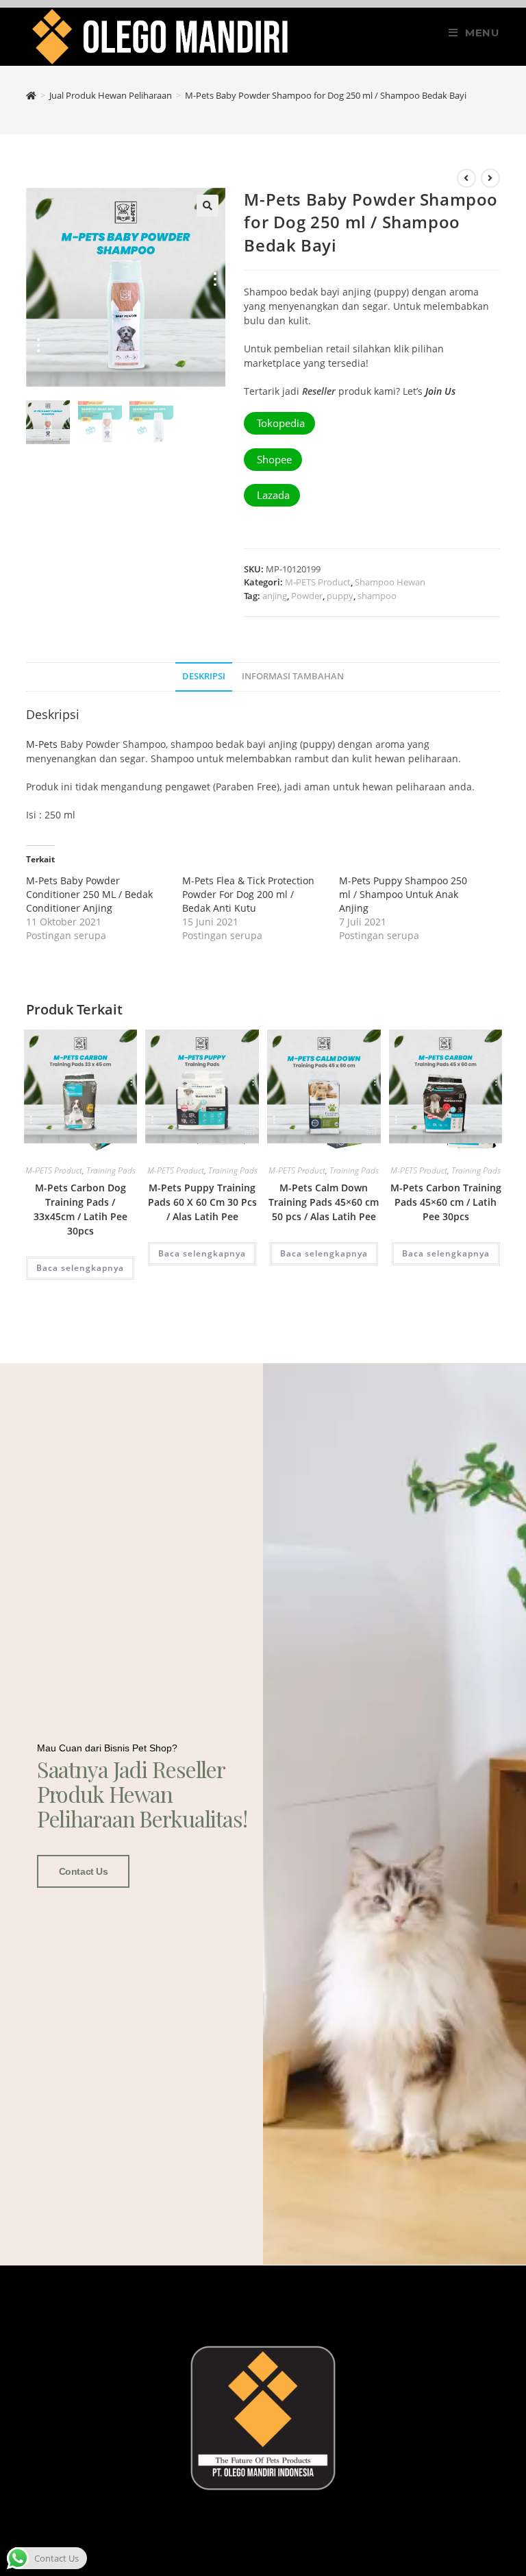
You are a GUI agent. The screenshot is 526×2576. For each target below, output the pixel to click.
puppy (340, 596)
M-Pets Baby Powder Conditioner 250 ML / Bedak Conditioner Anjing (89, 894)
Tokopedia (279, 423)
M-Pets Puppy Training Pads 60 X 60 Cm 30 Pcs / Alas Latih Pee (202, 1202)
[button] (208, 206)
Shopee (273, 459)
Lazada (272, 495)
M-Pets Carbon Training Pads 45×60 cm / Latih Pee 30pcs (446, 1202)
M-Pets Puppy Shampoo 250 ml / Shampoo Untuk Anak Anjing (403, 894)
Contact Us (84, 1871)
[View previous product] (466, 178)
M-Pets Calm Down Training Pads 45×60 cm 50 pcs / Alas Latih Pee (324, 1202)
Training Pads (111, 1170)
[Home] (31, 95)
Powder (307, 596)
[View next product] (490, 178)
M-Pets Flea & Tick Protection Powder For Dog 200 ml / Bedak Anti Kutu (248, 894)
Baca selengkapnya (80, 1268)
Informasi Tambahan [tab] (293, 676)
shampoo (377, 596)
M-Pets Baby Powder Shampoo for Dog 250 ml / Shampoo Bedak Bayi (326, 95)
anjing (275, 596)
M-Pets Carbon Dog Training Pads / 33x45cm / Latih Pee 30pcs (80, 1209)
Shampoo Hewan (390, 582)
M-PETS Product (318, 582)
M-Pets (42, 744)
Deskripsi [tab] (204, 676)
